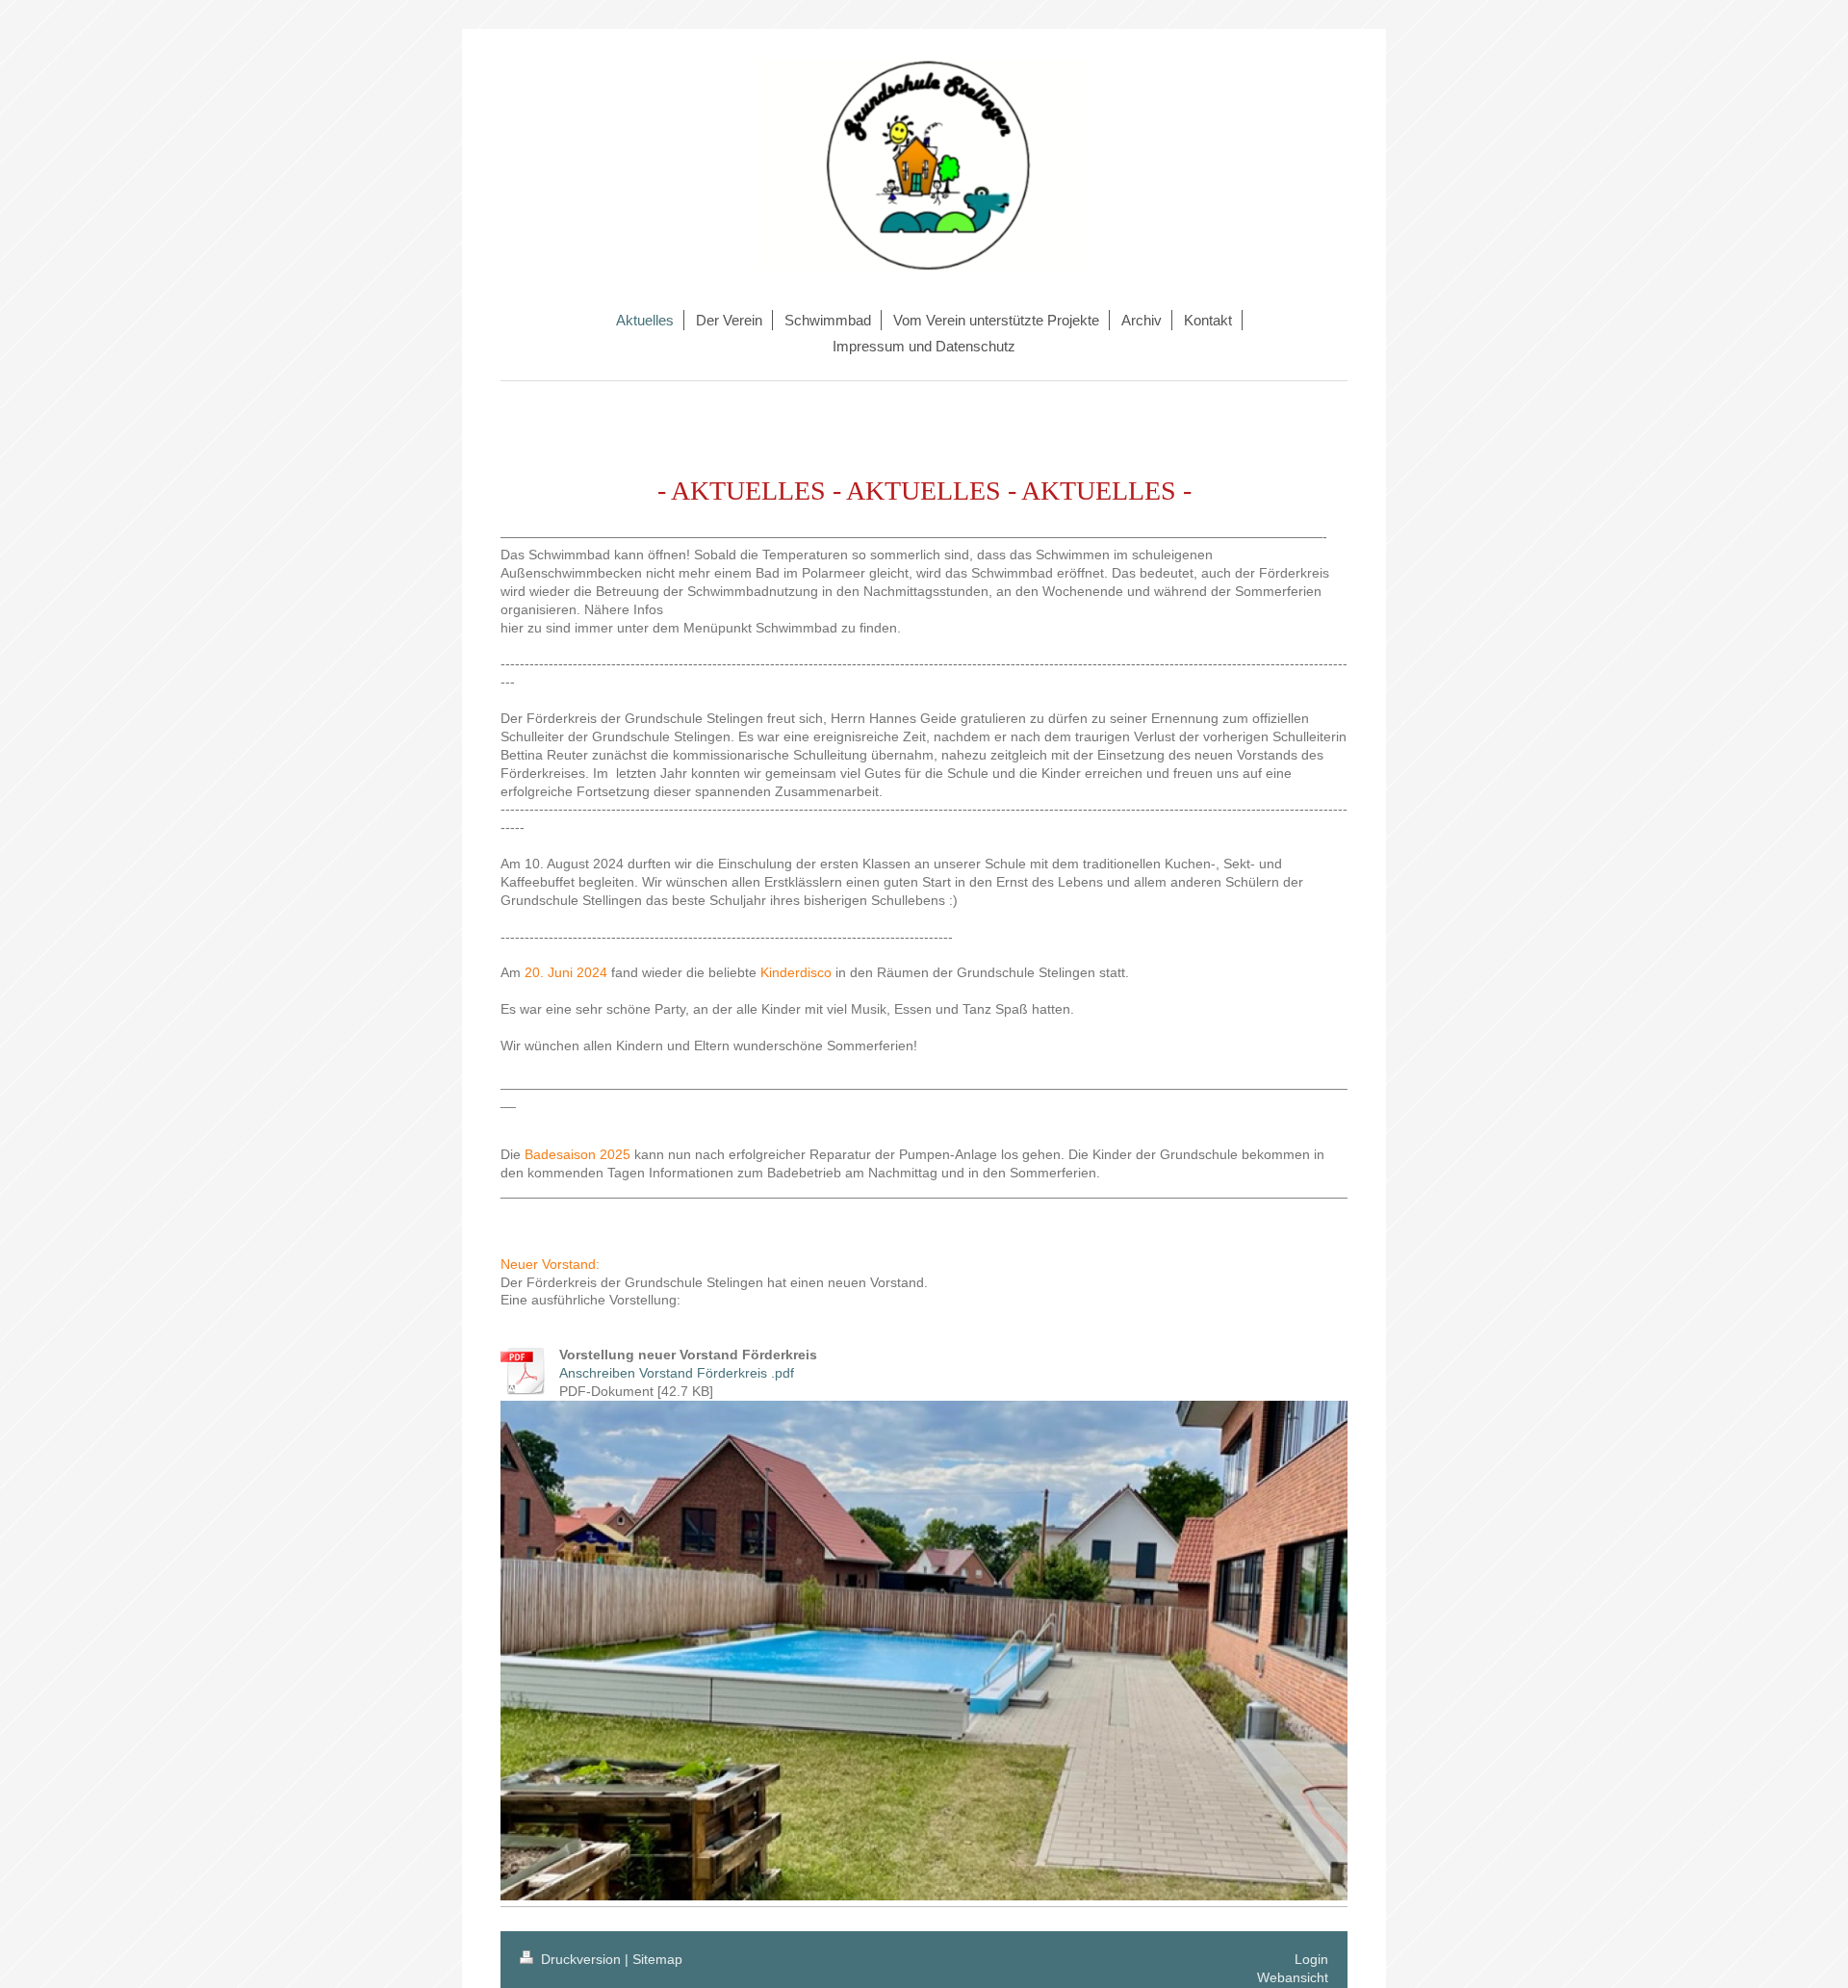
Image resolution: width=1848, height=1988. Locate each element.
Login (1311, 1959)
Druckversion (581, 1959)
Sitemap (657, 1959)
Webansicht (1293, 1977)
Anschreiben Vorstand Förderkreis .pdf (677, 1373)
